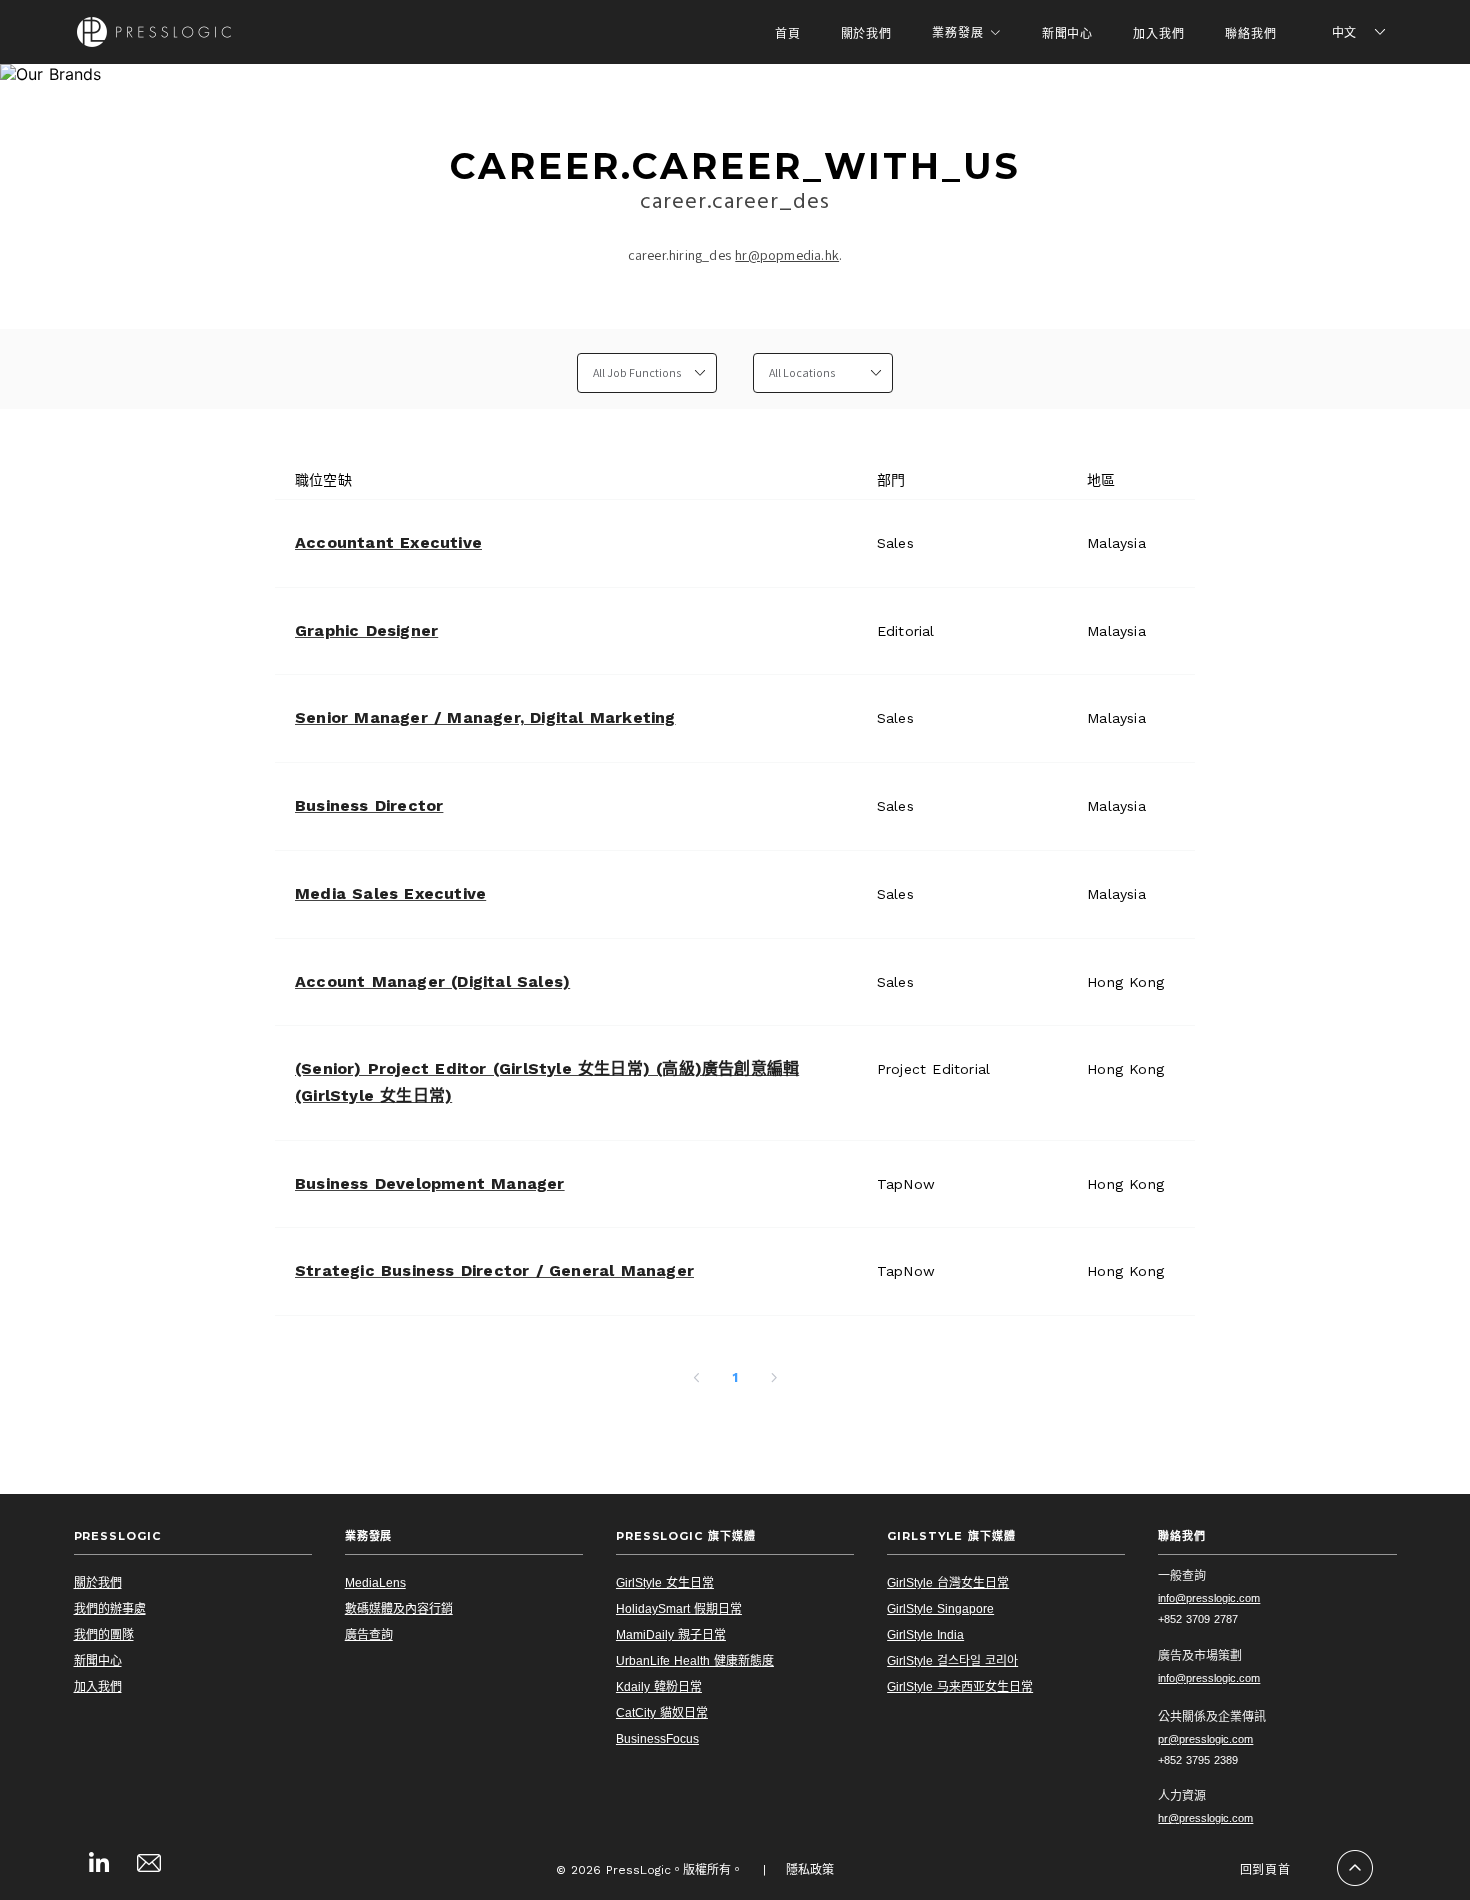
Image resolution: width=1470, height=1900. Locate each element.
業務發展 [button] (958, 32)
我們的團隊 (104, 1635)
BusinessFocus (657, 1739)
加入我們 (1159, 33)
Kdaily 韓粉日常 (659, 1687)
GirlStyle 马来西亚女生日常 (960, 1687)
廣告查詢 (369, 1635)
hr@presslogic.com (1205, 1818)
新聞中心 (1068, 33)
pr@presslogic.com (1205, 1739)
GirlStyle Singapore (940, 1609)
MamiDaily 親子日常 (671, 1635)
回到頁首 (1266, 1869)
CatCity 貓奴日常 (662, 1713)
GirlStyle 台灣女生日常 (948, 1583)
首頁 (788, 33)
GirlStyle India (925, 1635)
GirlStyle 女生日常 (665, 1583)
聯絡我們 (1251, 33)
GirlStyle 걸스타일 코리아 (952, 1661)
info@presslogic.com (1209, 1598)
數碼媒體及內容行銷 (399, 1609)
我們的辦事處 (110, 1609)
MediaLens (375, 1583)
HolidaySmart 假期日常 (679, 1609)
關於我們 (867, 33)
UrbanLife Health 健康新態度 (695, 1661)
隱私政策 (810, 1870)
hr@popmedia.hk (787, 255)
